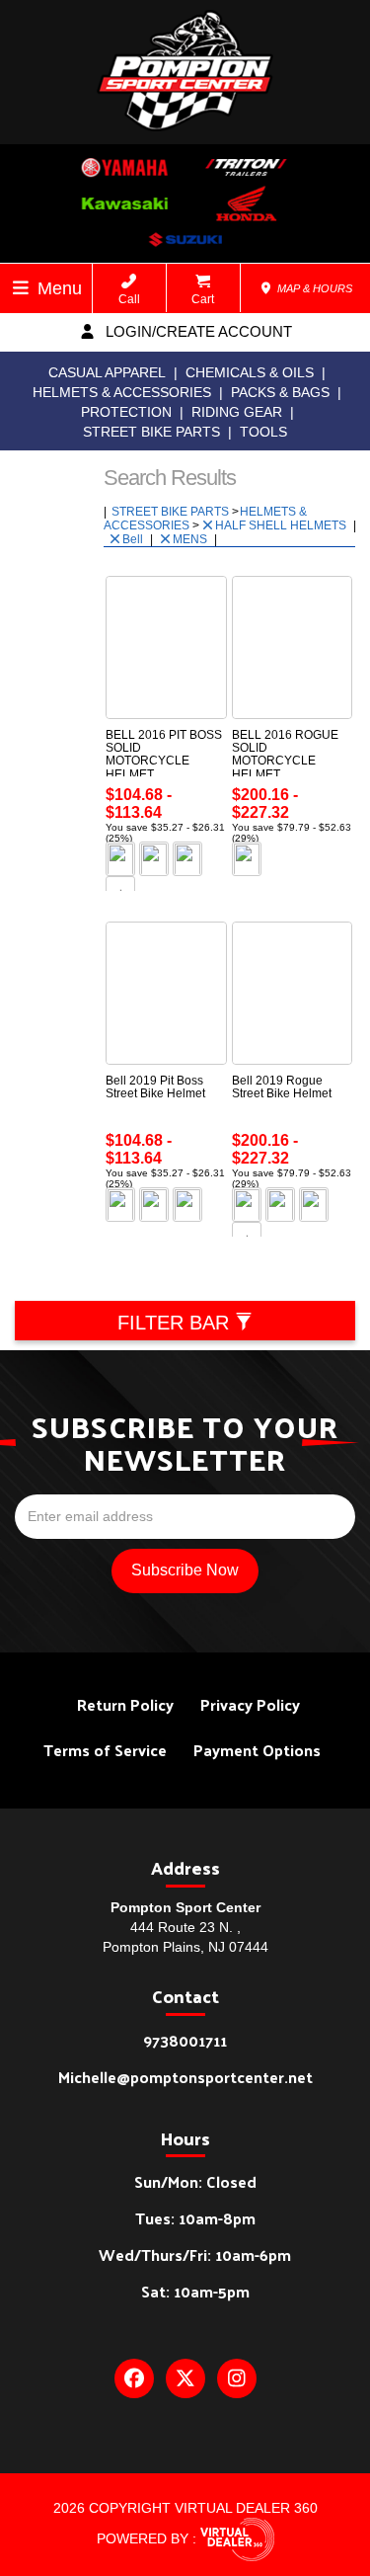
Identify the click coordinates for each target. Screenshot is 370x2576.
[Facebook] (134, 2378)
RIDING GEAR (237, 412)
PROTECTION (126, 412)
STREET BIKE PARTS (151, 432)
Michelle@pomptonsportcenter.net (185, 2077)
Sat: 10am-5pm (195, 2291)
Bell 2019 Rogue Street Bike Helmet (282, 1087)
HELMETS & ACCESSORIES (122, 392)
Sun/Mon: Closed (195, 2181)
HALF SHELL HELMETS (282, 525)
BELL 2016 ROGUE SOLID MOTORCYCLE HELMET (285, 755)
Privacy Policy (250, 1704)
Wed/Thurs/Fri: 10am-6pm (195, 2254)
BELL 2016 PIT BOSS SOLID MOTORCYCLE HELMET (164, 755)
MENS (191, 539)
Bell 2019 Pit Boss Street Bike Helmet (155, 1087)
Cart (203, 299)
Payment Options (257, 1750)
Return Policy (125, 1704)
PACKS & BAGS (280, 392)
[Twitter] (185, 2378)
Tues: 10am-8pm (195, 2218)
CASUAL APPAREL (107, 372)
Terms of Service (105, 1750)
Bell (134, 539)
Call (129, 299)
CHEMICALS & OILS (250, 372)
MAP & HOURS (313, 288)
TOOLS (263, 432)
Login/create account (197, 331)
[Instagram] (237, 2378)
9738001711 (185, 2040)
